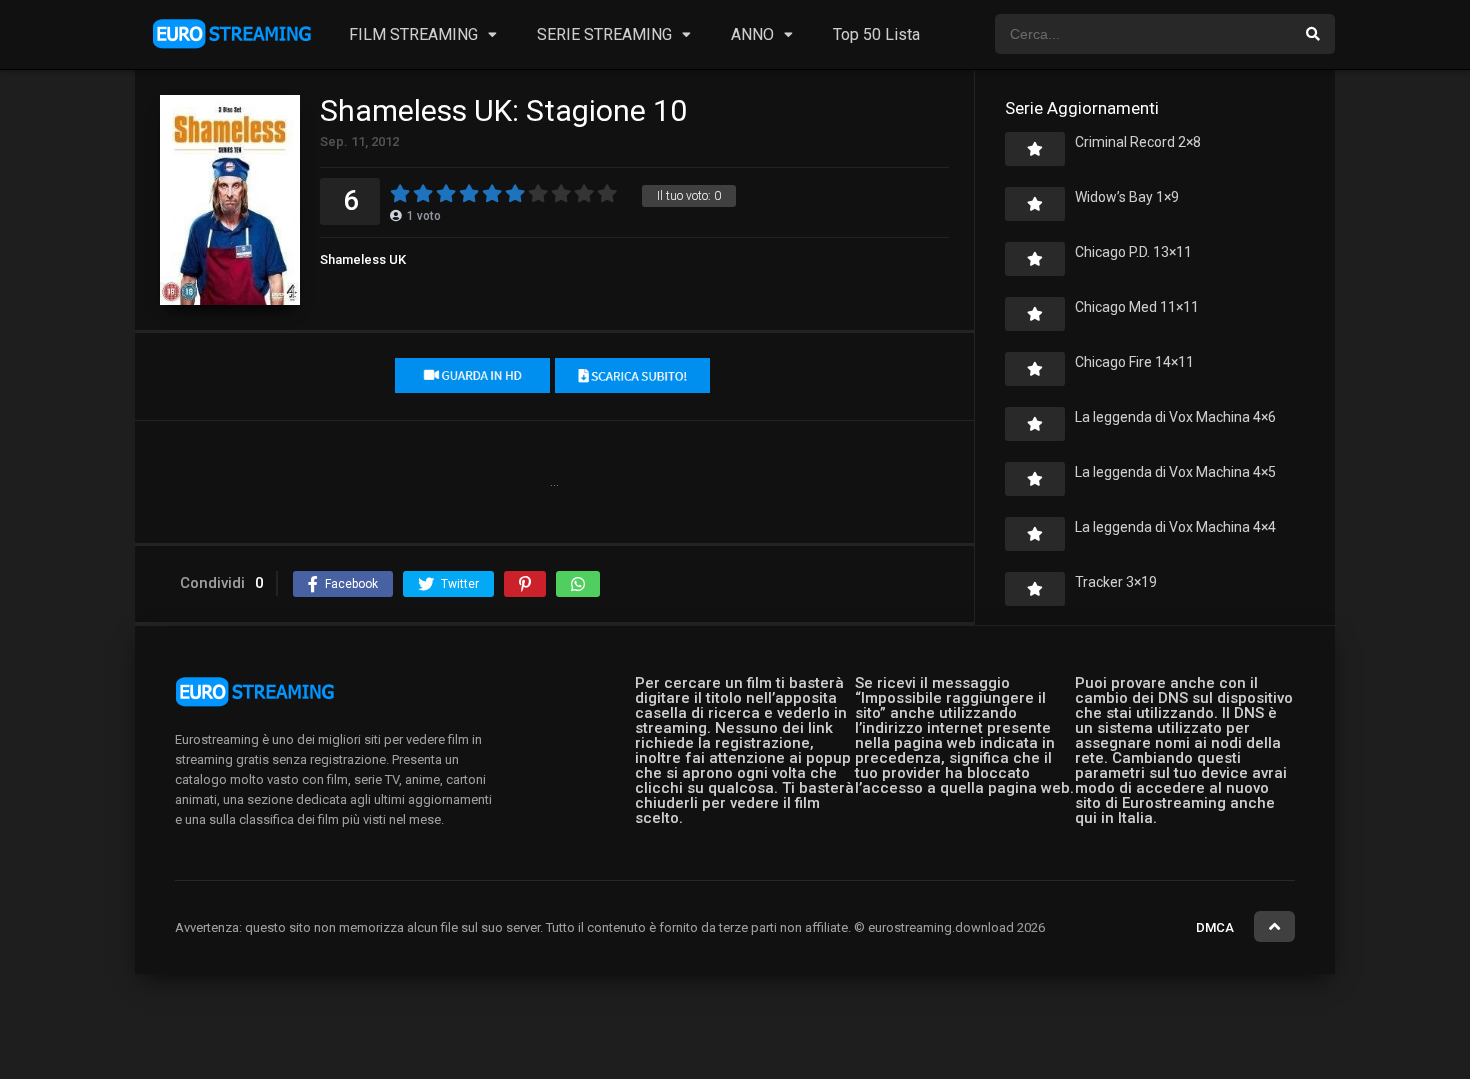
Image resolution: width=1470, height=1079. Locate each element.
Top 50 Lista (876, 34)
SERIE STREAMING (604, 34)
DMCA (1215, 927)
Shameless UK (363, 259)
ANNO (752, 34)
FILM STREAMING (413, 34)
